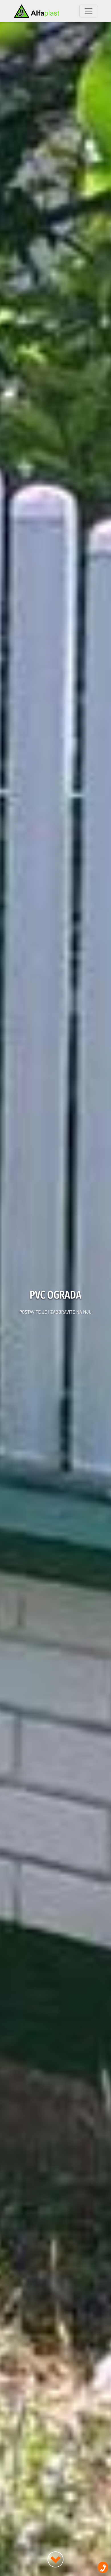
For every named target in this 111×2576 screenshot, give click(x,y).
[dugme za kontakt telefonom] (103, 2567)
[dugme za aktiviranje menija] (88, 11)
